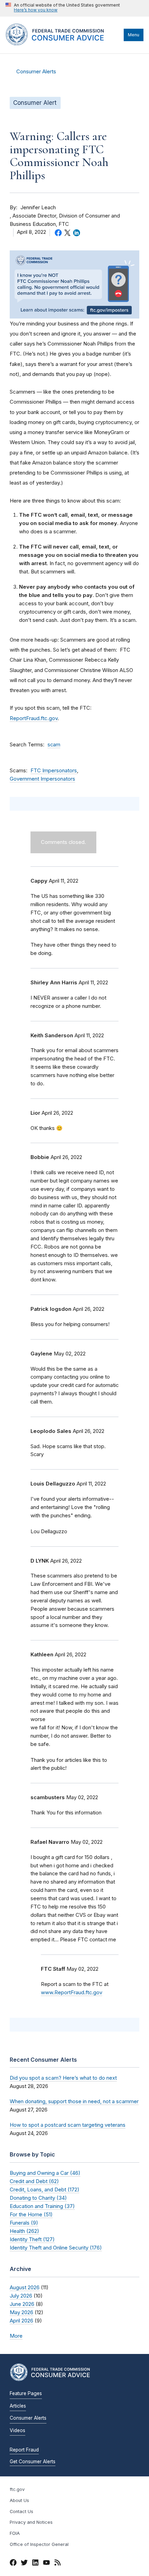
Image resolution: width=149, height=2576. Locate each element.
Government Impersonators (42, 779)
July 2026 (21, 2296)
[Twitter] (24, 2564)
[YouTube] (46, 2564)
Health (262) (24, 2231)
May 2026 (21, 2312)
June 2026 (22, 2304)
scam (54, 745)
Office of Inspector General (39, 2544)
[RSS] (58, 2564)
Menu (134, 35)
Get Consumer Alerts (33, 2462)
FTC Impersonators (54, 771)
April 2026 (21, 2321)
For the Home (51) (31, 2214)
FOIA (15, 2533)
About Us (19, 2500)
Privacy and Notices (31, 2522)
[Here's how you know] (63, 8)
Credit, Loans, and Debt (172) (45, 2189)
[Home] (63, 44)
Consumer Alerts (36, 72)
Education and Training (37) (42, 2206)
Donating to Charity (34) (38, 2198)
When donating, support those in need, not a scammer (74, 2101)
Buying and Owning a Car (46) (45, 2173)
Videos (17, 2430)
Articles (18, 2406)
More (16, 2336)
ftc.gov (17, 2489)
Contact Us (21, 2511)
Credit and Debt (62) (34, 2181)
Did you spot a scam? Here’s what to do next (63, 2078)
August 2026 (25, 2287)
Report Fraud (24, 2450)
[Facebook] (13, 2564)
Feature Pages (26, 2393)
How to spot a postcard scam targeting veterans (68, 2125)
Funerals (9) (24, 2223)
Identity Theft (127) (32, 2239)
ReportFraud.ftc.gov (34, 718)
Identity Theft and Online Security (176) (56, 2248)
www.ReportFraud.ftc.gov (72, 1993)
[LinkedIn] (35, 2564)
